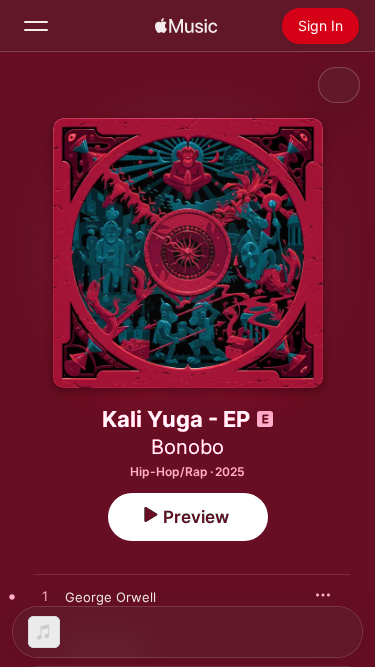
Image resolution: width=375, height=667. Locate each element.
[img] (186, 26)
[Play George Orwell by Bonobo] (45, 597)
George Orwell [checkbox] (110, 597)
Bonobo (187, 447)
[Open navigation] (36, 26)
